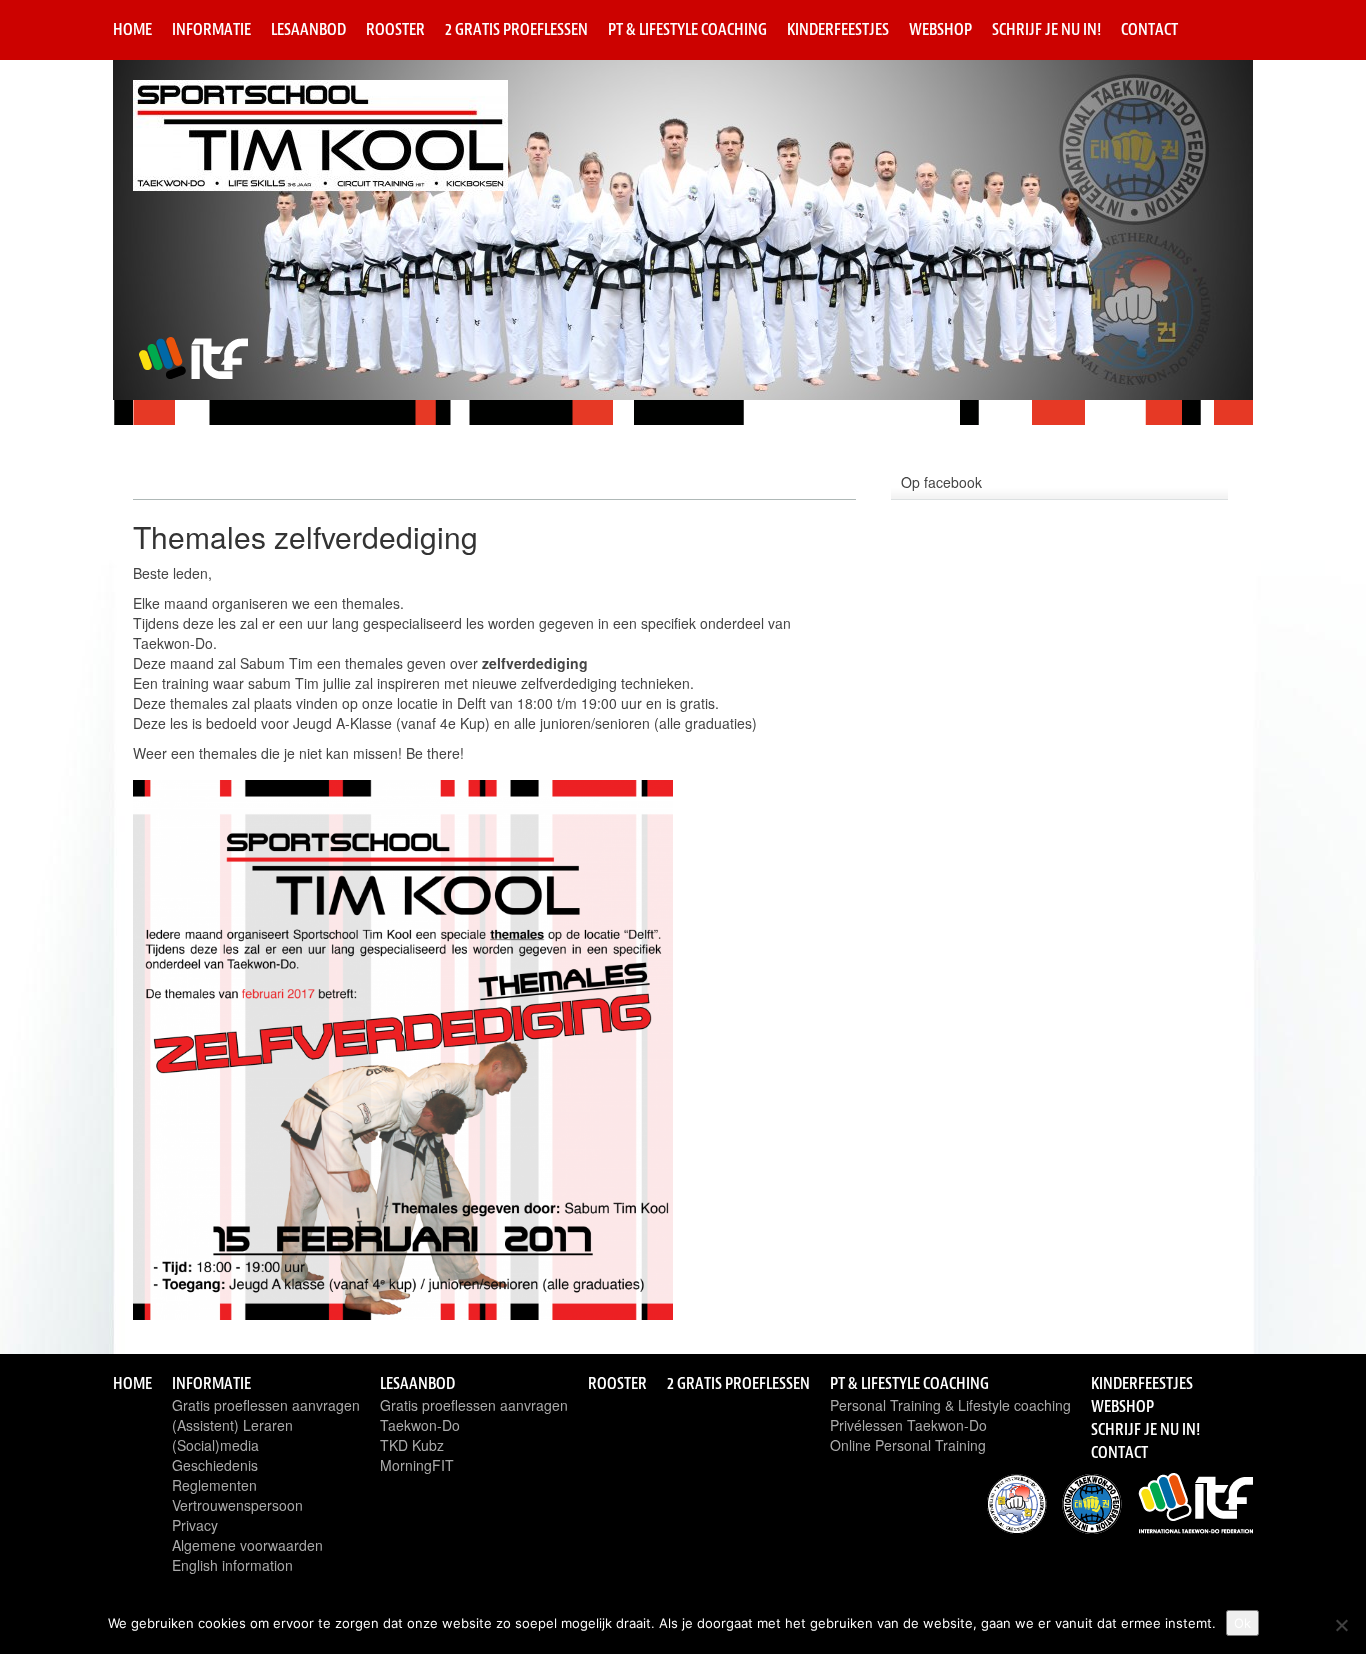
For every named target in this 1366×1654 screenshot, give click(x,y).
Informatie (211, 29)
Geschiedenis (215, 1465)
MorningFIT (417, 1465)
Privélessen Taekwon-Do (908, 1425)
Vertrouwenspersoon (237, 1505)
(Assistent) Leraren (232, 1425)
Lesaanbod (308, 29)
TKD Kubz (412, 1445)
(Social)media (215, 1445)
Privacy (195, 1525)
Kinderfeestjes (838, 29)
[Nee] (1341, 1625)
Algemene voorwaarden (247, 1545)
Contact (1149, 29)
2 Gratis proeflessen (516, 29)
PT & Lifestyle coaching (687, 29)
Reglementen (214, 1485)
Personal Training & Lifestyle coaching (950, 1405)
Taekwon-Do (420, 1425)
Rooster (395, 29)
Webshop (940, 29)
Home (132, 29)
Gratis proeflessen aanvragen (266, 1405)
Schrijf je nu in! (1046, 29)
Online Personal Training (908, 1445)
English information (232, 1565)
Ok (1242, 1623)
